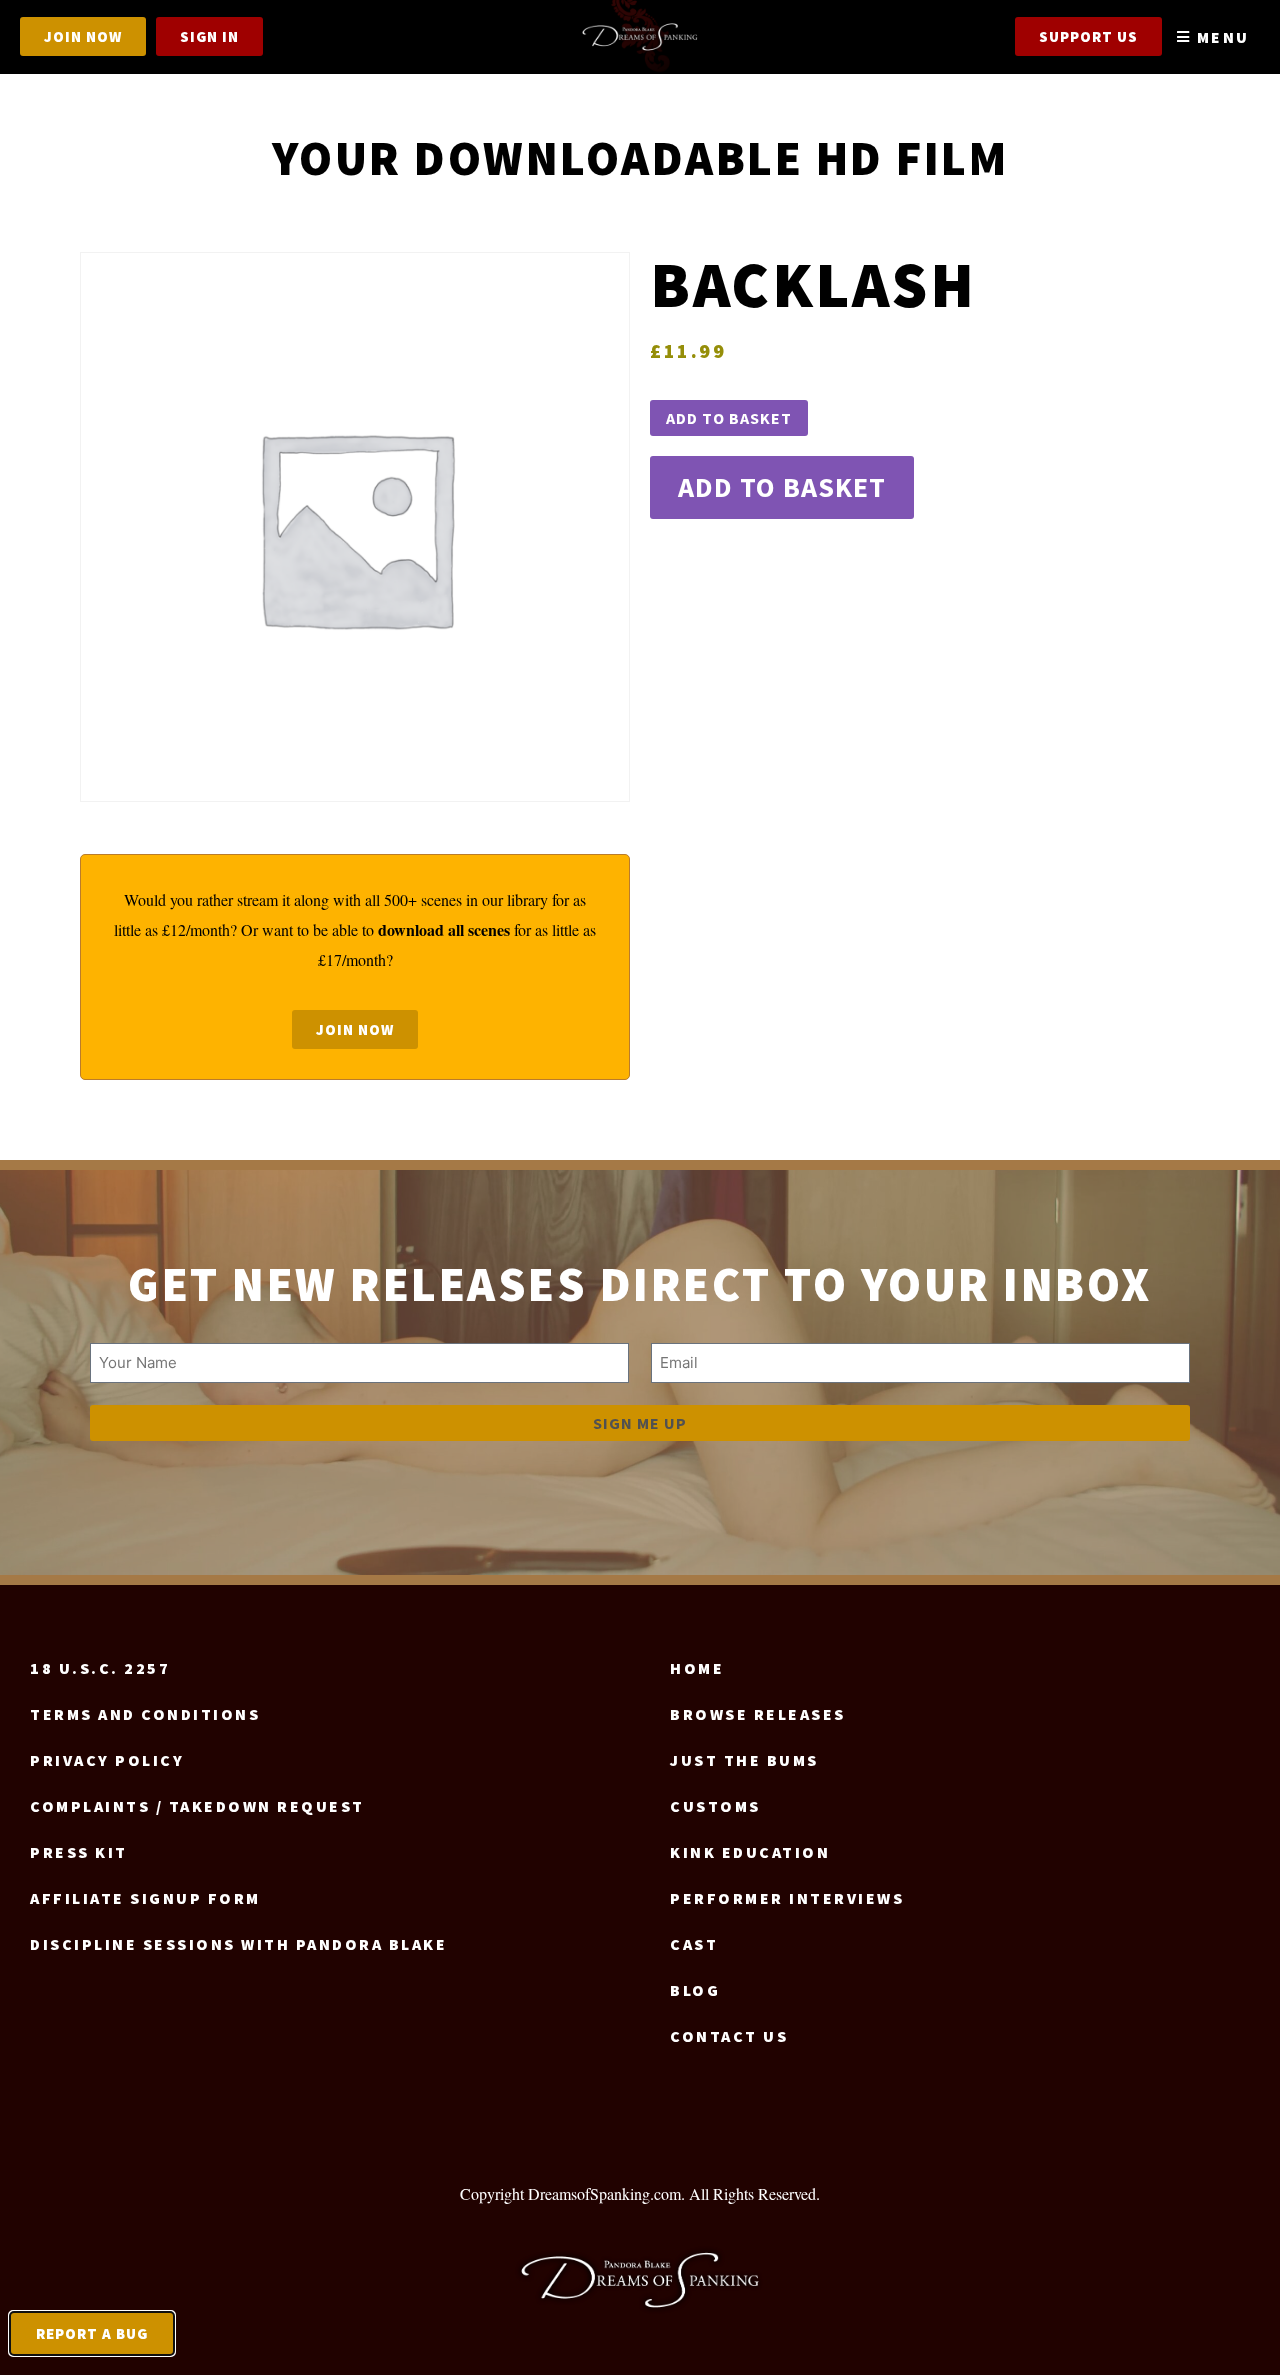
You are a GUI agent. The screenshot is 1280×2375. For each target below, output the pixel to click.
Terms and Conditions (145, 1714)
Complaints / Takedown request (197, 1806)
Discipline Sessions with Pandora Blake (238, 1944)
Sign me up (640, 1423)
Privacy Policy (107, 1760)
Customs (715, 1806)
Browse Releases (758, 1714)
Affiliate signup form (145, 1898)
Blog (695, 1990)
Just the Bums (744, 1760)
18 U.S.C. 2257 (100, 1668)
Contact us (729, 2036)
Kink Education (750, 1852)
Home (697, 1668)
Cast (694, 1944)
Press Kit (79, 1852)
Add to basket (729, 418)
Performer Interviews (787, 1898)
